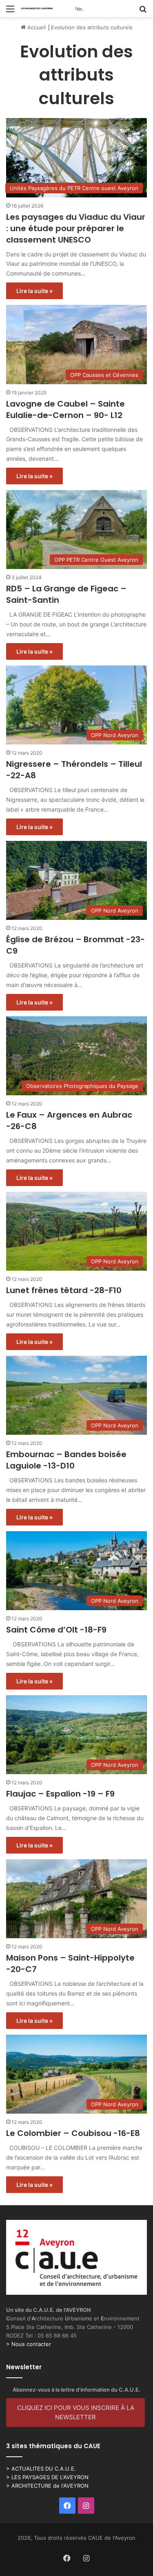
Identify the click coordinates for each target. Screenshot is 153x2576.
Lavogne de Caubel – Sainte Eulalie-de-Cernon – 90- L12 (65, 409)
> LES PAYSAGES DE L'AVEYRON (47, 2477)
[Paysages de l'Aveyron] (53, 9)
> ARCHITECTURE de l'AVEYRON (47, 2486)
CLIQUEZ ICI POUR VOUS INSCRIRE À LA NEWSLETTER (76, 2412)
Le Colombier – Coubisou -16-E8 (73, 2133)
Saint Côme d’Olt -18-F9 (56, 1630)
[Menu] (10, 12)
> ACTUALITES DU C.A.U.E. (41, 2469)
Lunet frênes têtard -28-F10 (64, 1290)
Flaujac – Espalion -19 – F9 (60, 1794)
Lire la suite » (34, 291)
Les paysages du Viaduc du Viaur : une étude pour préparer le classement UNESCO (76, 228)
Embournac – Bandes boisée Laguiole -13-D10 (66, 1460)
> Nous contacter (29, 2344)
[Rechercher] (143, 12)
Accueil (36, 27)
